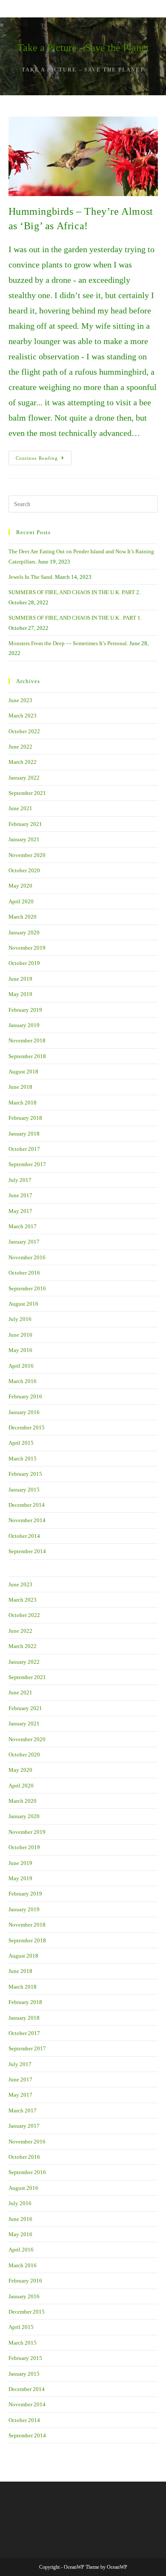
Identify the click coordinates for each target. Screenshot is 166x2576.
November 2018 (27, 1040)
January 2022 (24, 778)
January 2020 (24, 932)
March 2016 (23, 1381)
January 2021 (24, 839)
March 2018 (23, 1103)
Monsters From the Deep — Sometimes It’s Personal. (68, 643)
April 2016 (21, 1366)
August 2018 (23, 1072)
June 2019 (20, 979)
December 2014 (27, 1505)
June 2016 (20, 1335)
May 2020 (20, 886)
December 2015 (27, 1427)
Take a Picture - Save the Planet (83, 48)
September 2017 (27, 1164)
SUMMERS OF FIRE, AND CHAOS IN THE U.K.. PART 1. (75, 618)
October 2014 (24, 1536)
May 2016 (20, 1350)
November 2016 (27, 1257)
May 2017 (20, 1211)
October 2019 (24, 963)
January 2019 (24, 1025)
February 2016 (25, 1396)
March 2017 (23, 1226)
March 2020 (23, 917)
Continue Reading (44, 460)
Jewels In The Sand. (31, 577)
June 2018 (20, 1087)
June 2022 (20, 747)
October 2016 (24, 1273)
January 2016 (24, 1412)
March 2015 (23, 1459)
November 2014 (27, 1520)
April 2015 (21, 1443)
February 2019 (25, 1010)
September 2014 (27, 1551)
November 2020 (27, 855)
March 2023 (23, 716)
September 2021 (27, 793)
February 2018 (25, 1118)
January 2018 (24, 1134)
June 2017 (20, 1195)
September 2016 (27, 1288)
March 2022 (23, 762)
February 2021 (25, 824)
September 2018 (27, 1056)
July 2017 (20, 1180)
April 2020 (21, 901)
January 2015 (24, 1490)
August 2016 (23, 1304)
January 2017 (24, 1242)
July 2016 (20, 1319)
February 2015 (25, 1474)
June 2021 (20, 808)
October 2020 (24, 870)
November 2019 (27, 948)
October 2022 (24, 731)
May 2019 (20, 994)
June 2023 (20, 700)
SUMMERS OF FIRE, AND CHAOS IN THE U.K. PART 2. (74, 592)
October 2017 (24, 1149)
